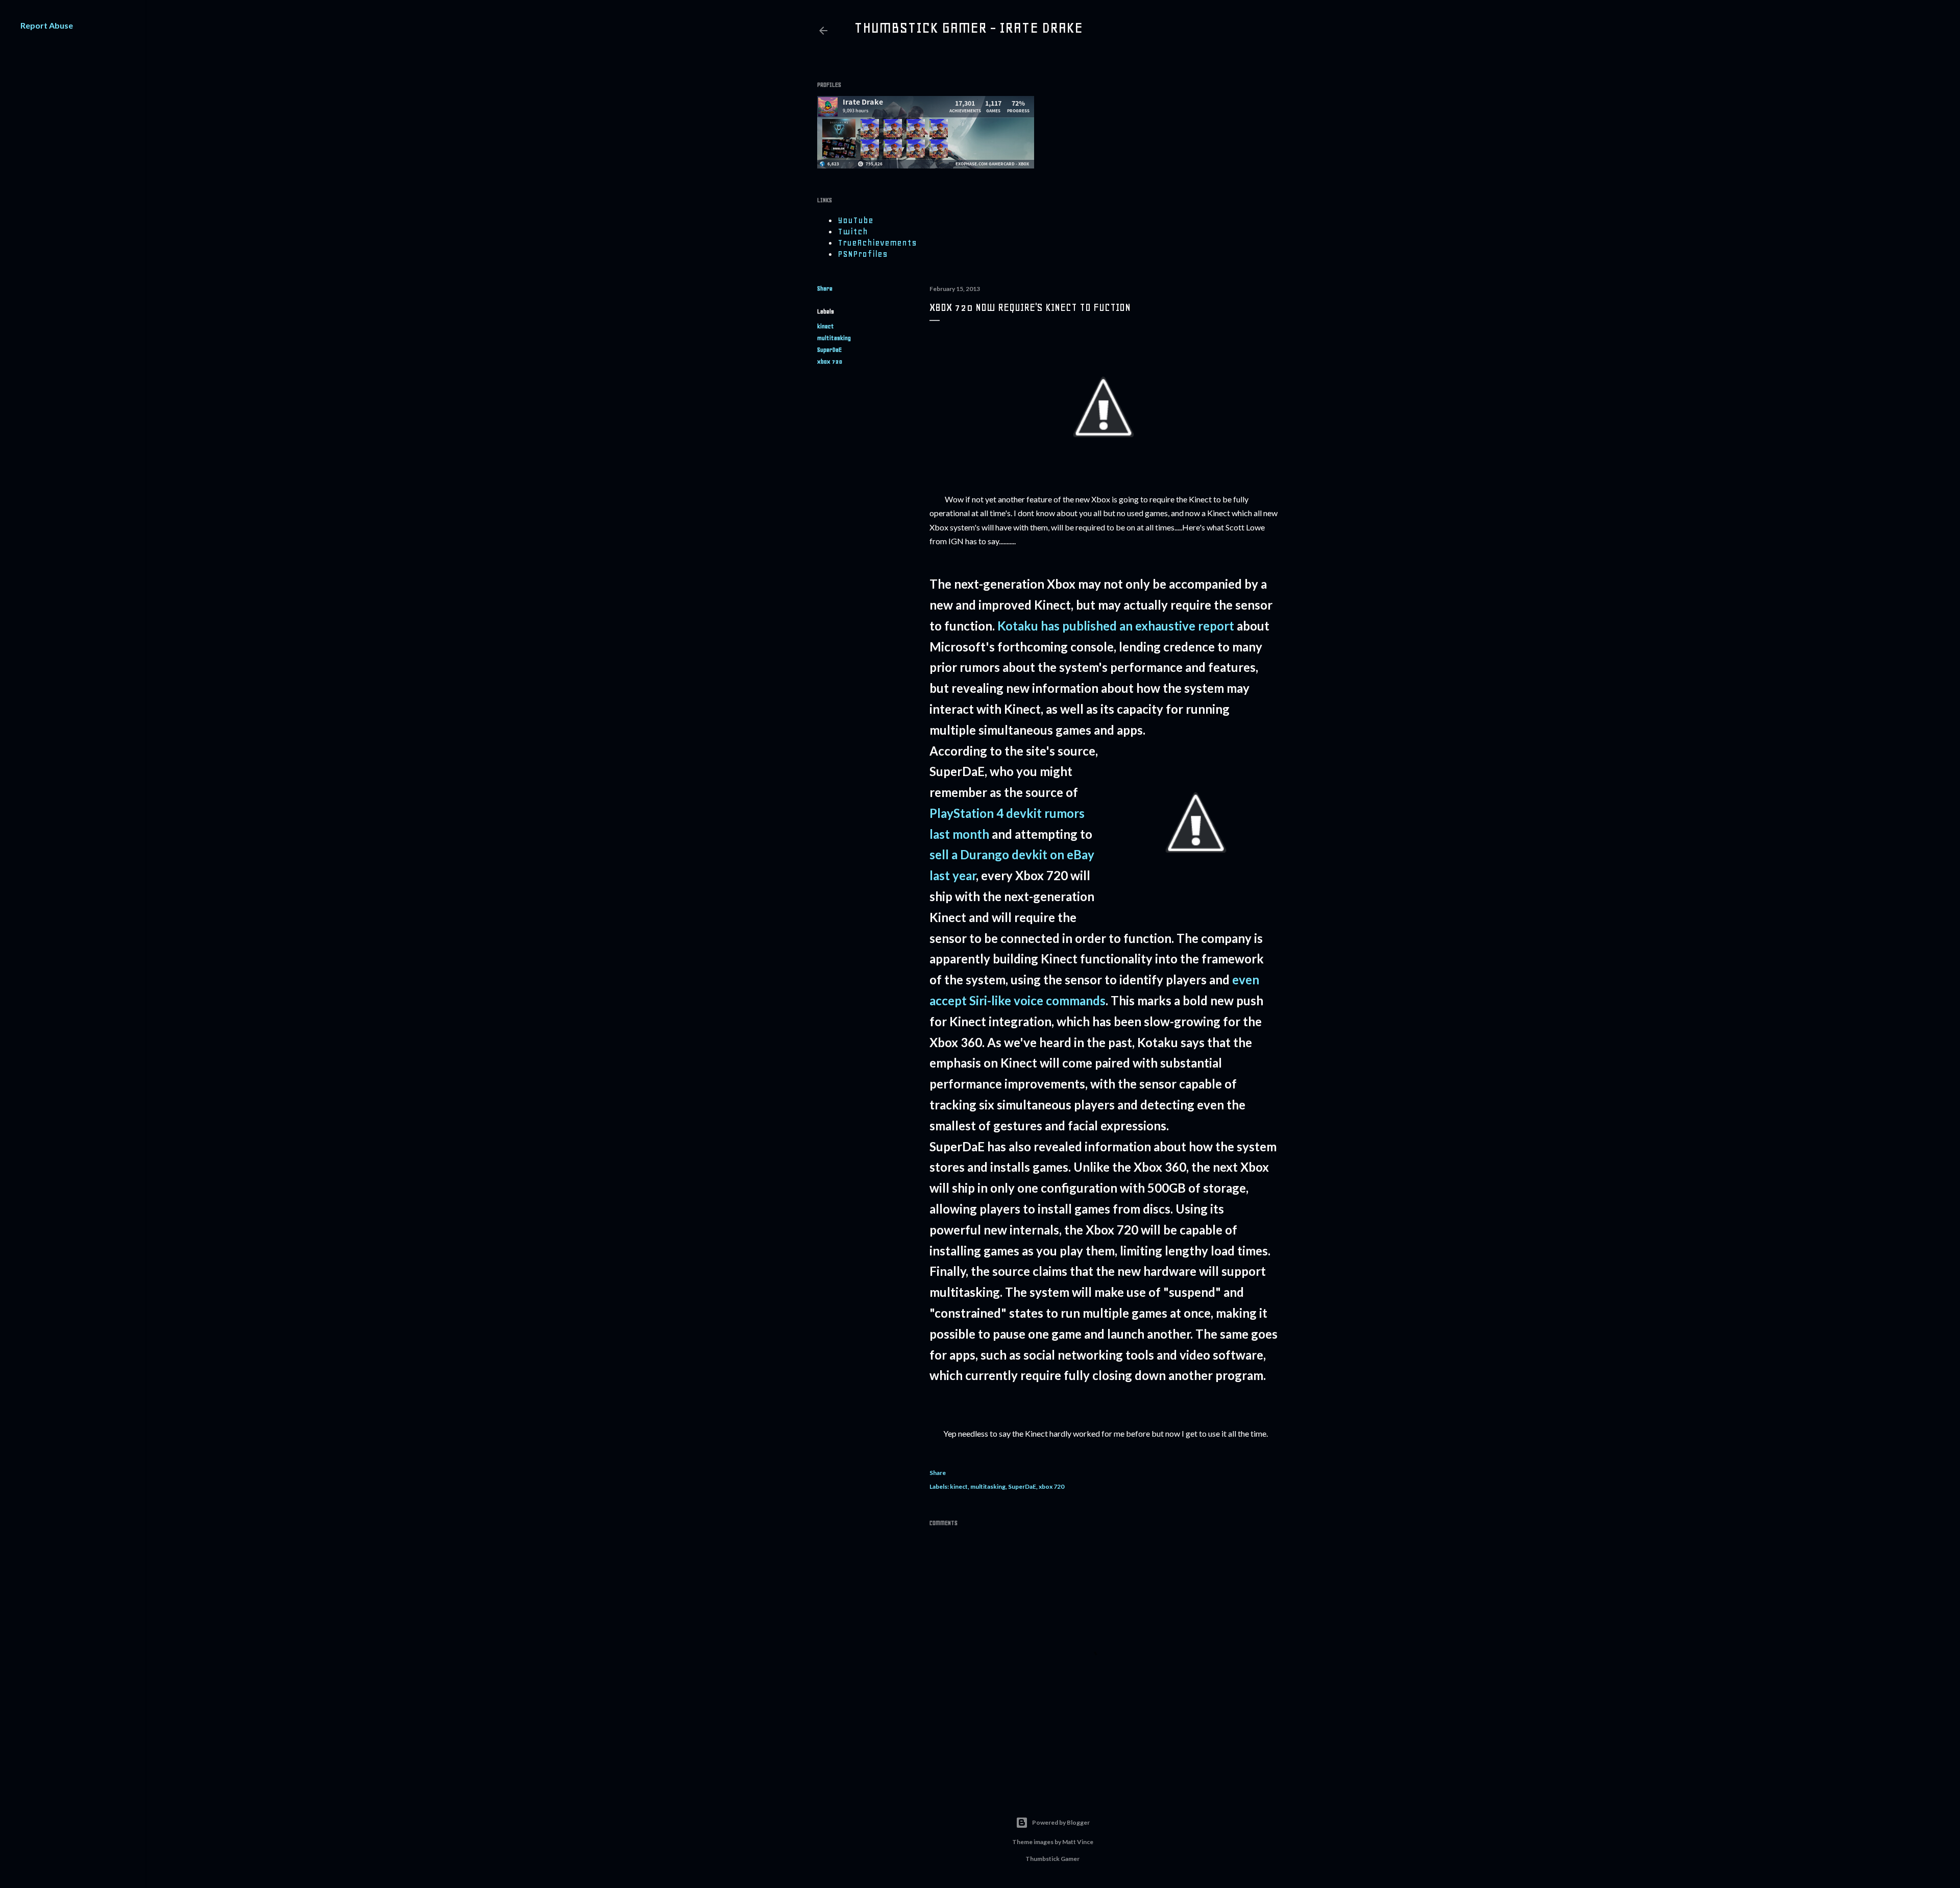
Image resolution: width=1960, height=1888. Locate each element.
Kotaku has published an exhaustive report (1116, 626)
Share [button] (825, 288)
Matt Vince (1078, 1842)
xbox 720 (830, 361)
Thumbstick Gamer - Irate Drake (968, 28)
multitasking (834, 338)
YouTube (855, 220)
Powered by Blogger (1061, 1822)
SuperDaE (829, 350)
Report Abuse (47, 25)
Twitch (853, 231)
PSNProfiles (863, 254)
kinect (826, 326)
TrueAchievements (877, 243)
